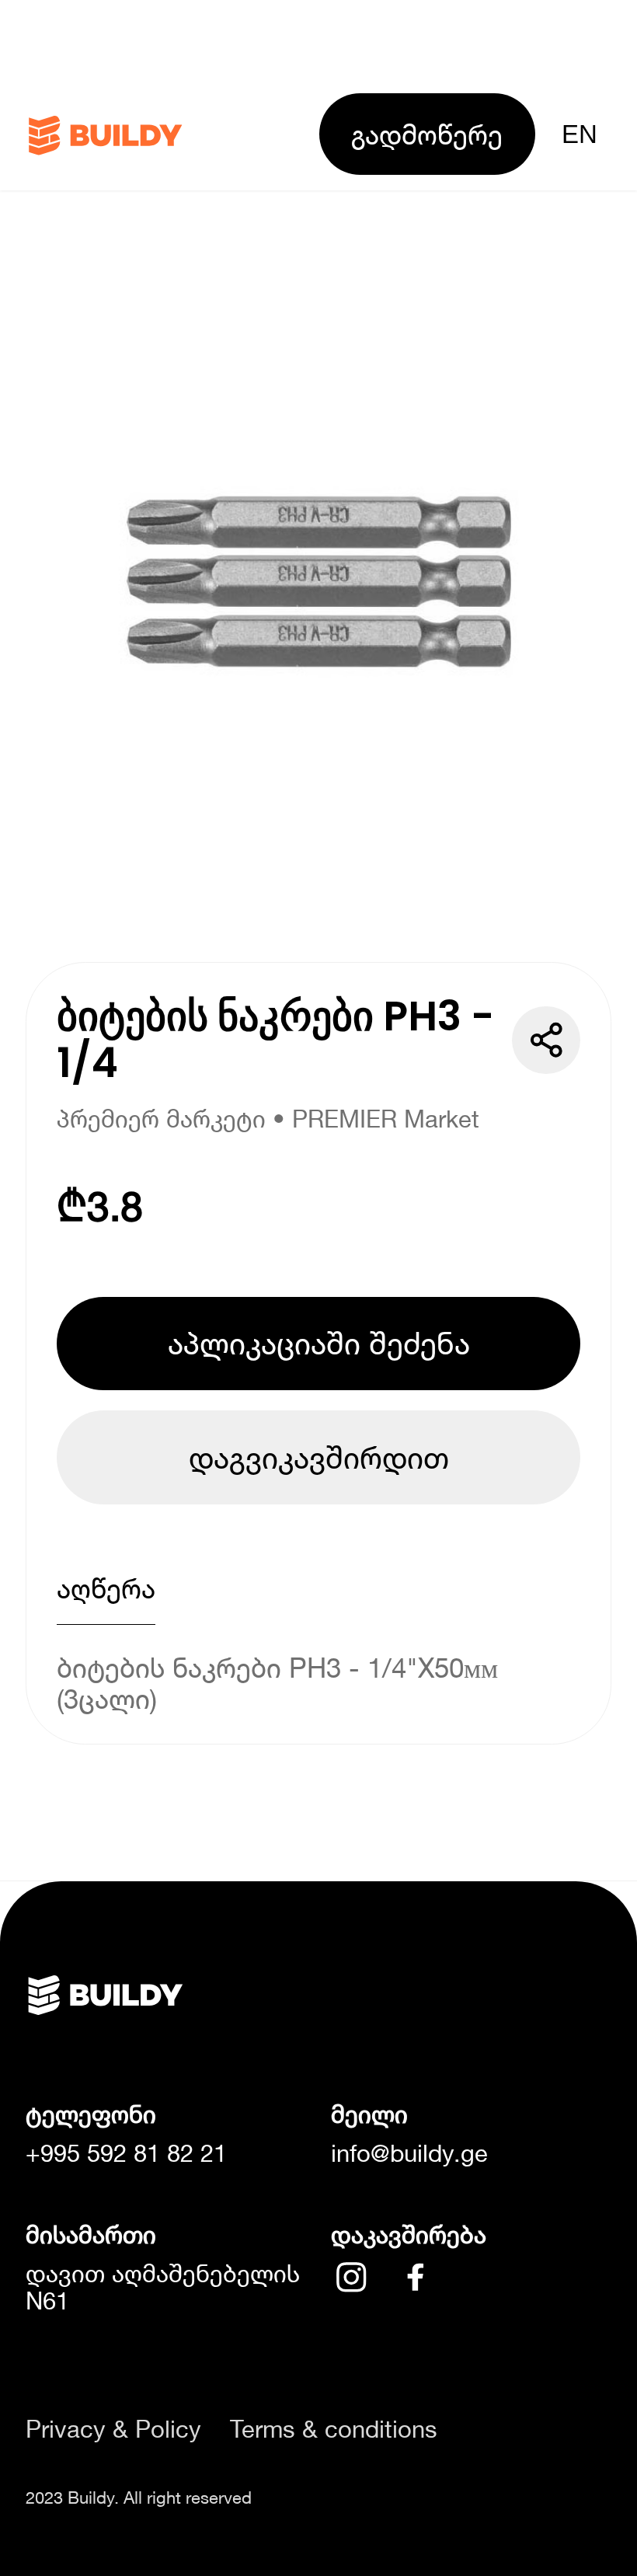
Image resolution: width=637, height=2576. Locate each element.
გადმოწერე (427, 134)
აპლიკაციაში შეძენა (319, 1343)
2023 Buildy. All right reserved (139, 2498)
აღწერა (106, 1588)
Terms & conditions (334, 2430)
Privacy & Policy (113, 2430)
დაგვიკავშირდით (319, 1457)
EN (580, 134)
